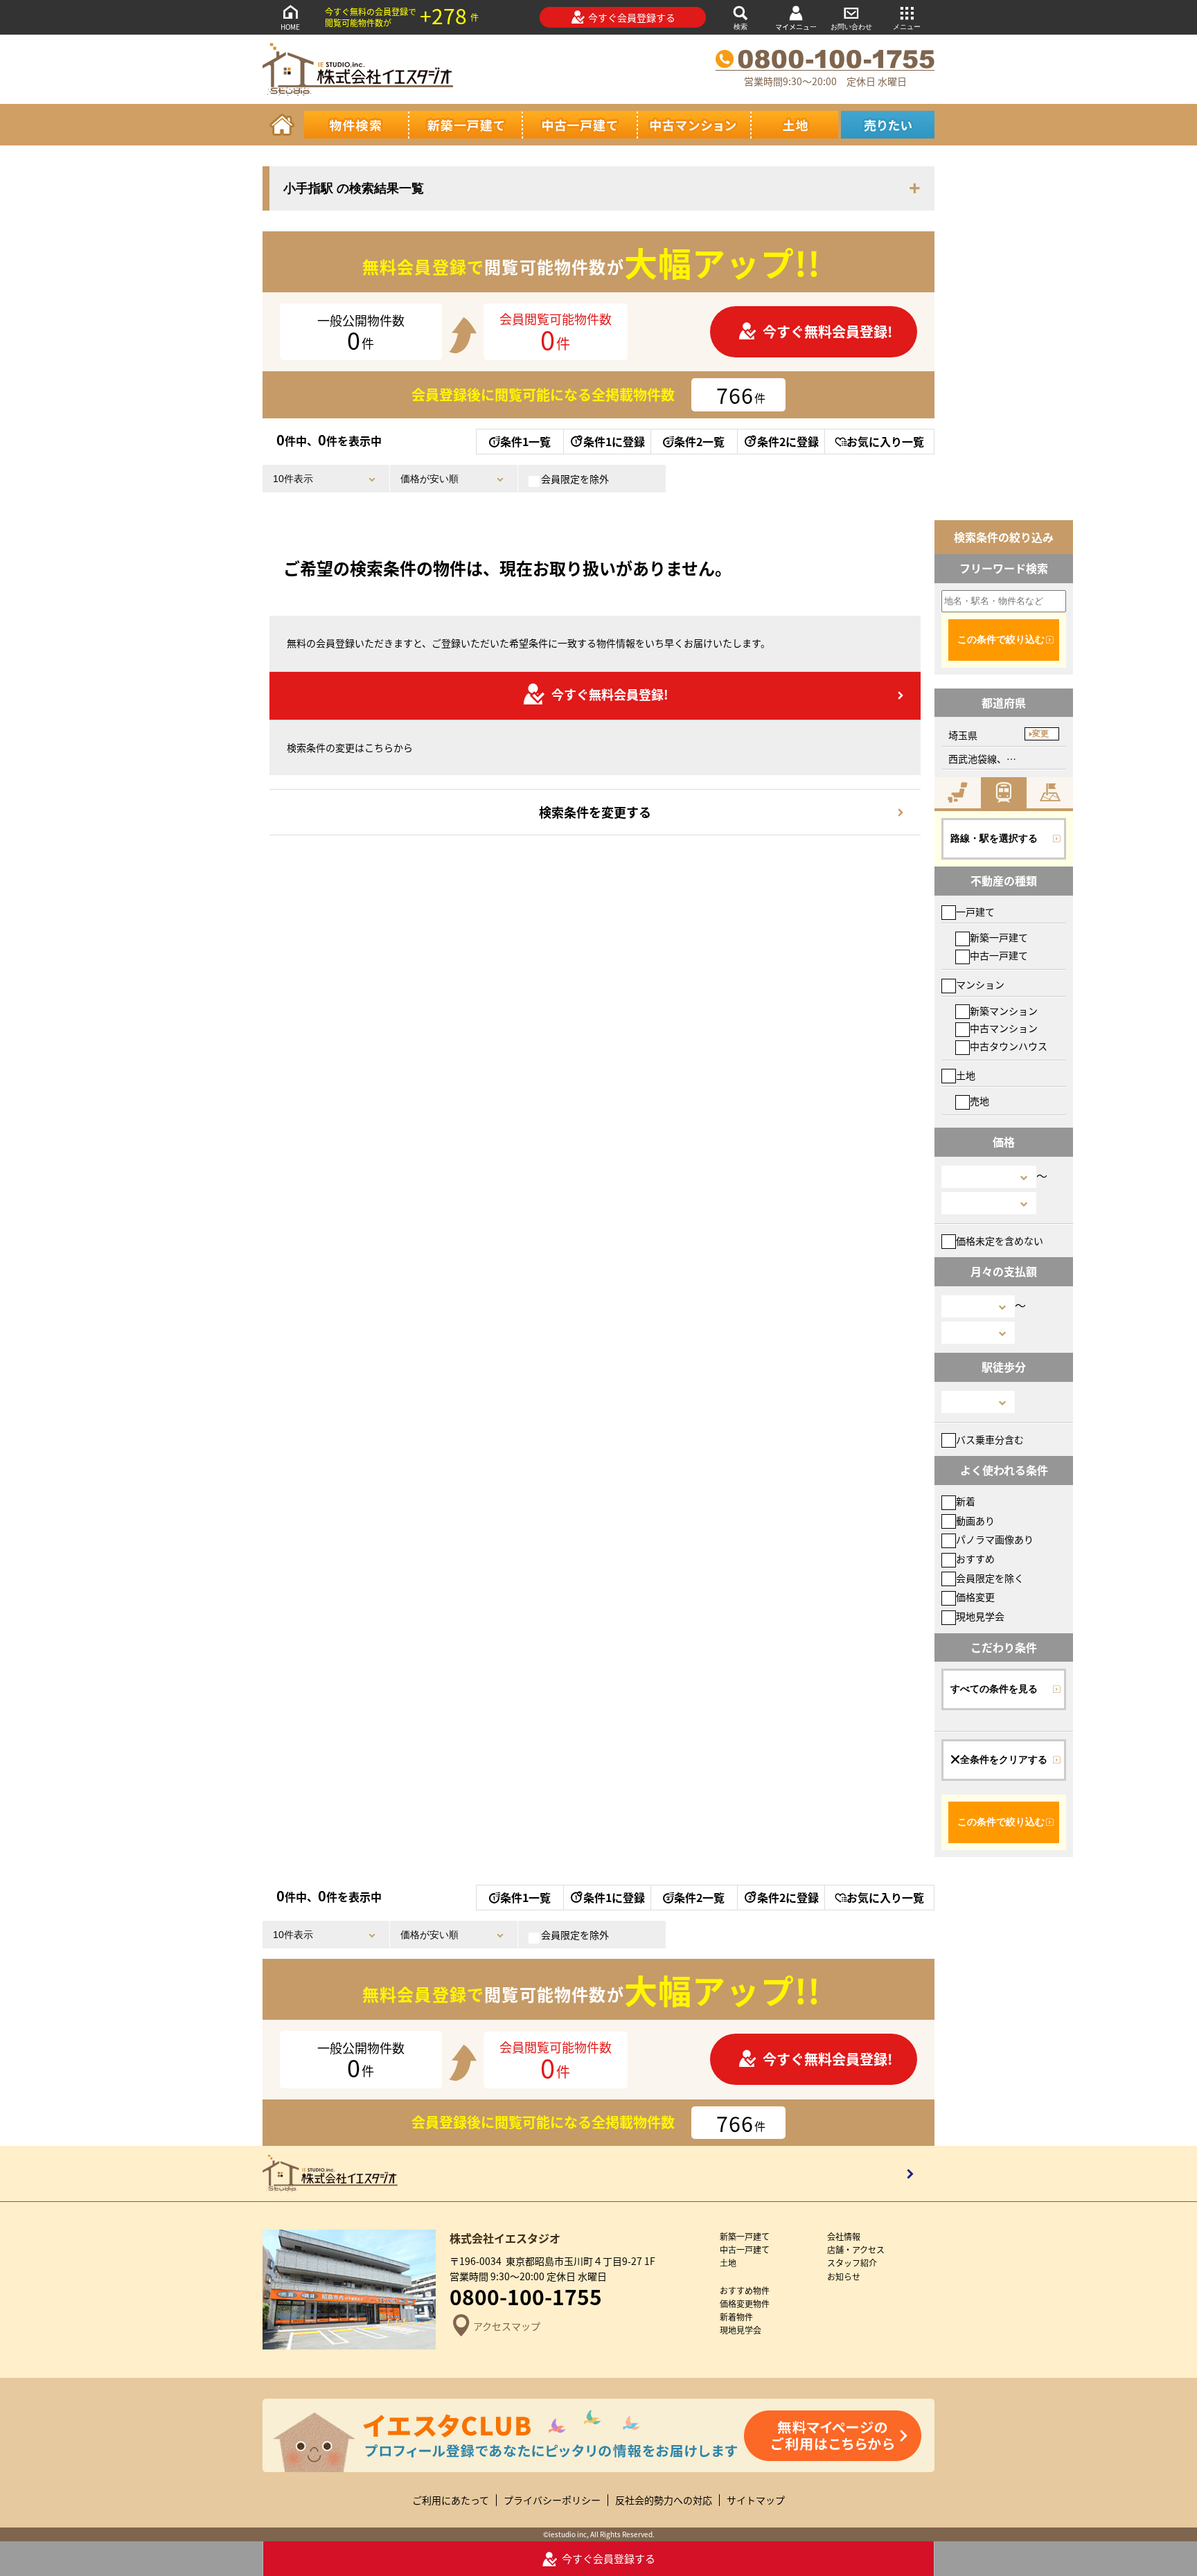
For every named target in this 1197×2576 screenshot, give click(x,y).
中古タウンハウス (1009, 1046)
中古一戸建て (999, 955)
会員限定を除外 (575, 479)
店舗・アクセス (856, 2249)
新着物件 (736, 2317)
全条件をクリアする (1004, 1759)
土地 (966, 1075)
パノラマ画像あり (995, 1539)
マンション (980, 984)
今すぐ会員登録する (632, 17)
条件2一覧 (699, 441)
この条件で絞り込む (1001, 639)
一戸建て (975, 912)
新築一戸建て (999, 937)
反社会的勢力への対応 (664, 2500)
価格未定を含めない (1000, 1241)
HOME (290, 27)
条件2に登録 (788, 441)
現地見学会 (980, 1616)
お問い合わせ (851, 27)
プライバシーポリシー (552, 2500)
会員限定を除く (990, 1578)
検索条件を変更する (595, 812)
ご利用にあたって (451, 2500)
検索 (741, 27)
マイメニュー (796, 27)
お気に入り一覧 (885, 441)
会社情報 (844, 2236)
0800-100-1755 (526, 2296)
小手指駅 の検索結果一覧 (354, 188)
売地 (979, 1101)
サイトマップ (756, 2500)
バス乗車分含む (990, 1439)
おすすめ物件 (745, 2290)
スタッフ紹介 (852, 2263)
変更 (1040, 734)
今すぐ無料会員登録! (827, 331)
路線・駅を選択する (994, 838)
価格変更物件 (745, 2303)
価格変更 (975, 1597)
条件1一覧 (525, 441)
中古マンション (1004, 1028)
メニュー (907, 27)
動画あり (975, 1520)
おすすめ (975, 1558)
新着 (966, 1501)
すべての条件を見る (994, 1689)
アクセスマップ (507, 2326)
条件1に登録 (614, 441)
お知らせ (844, 2276)
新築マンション (1004, 1011)
